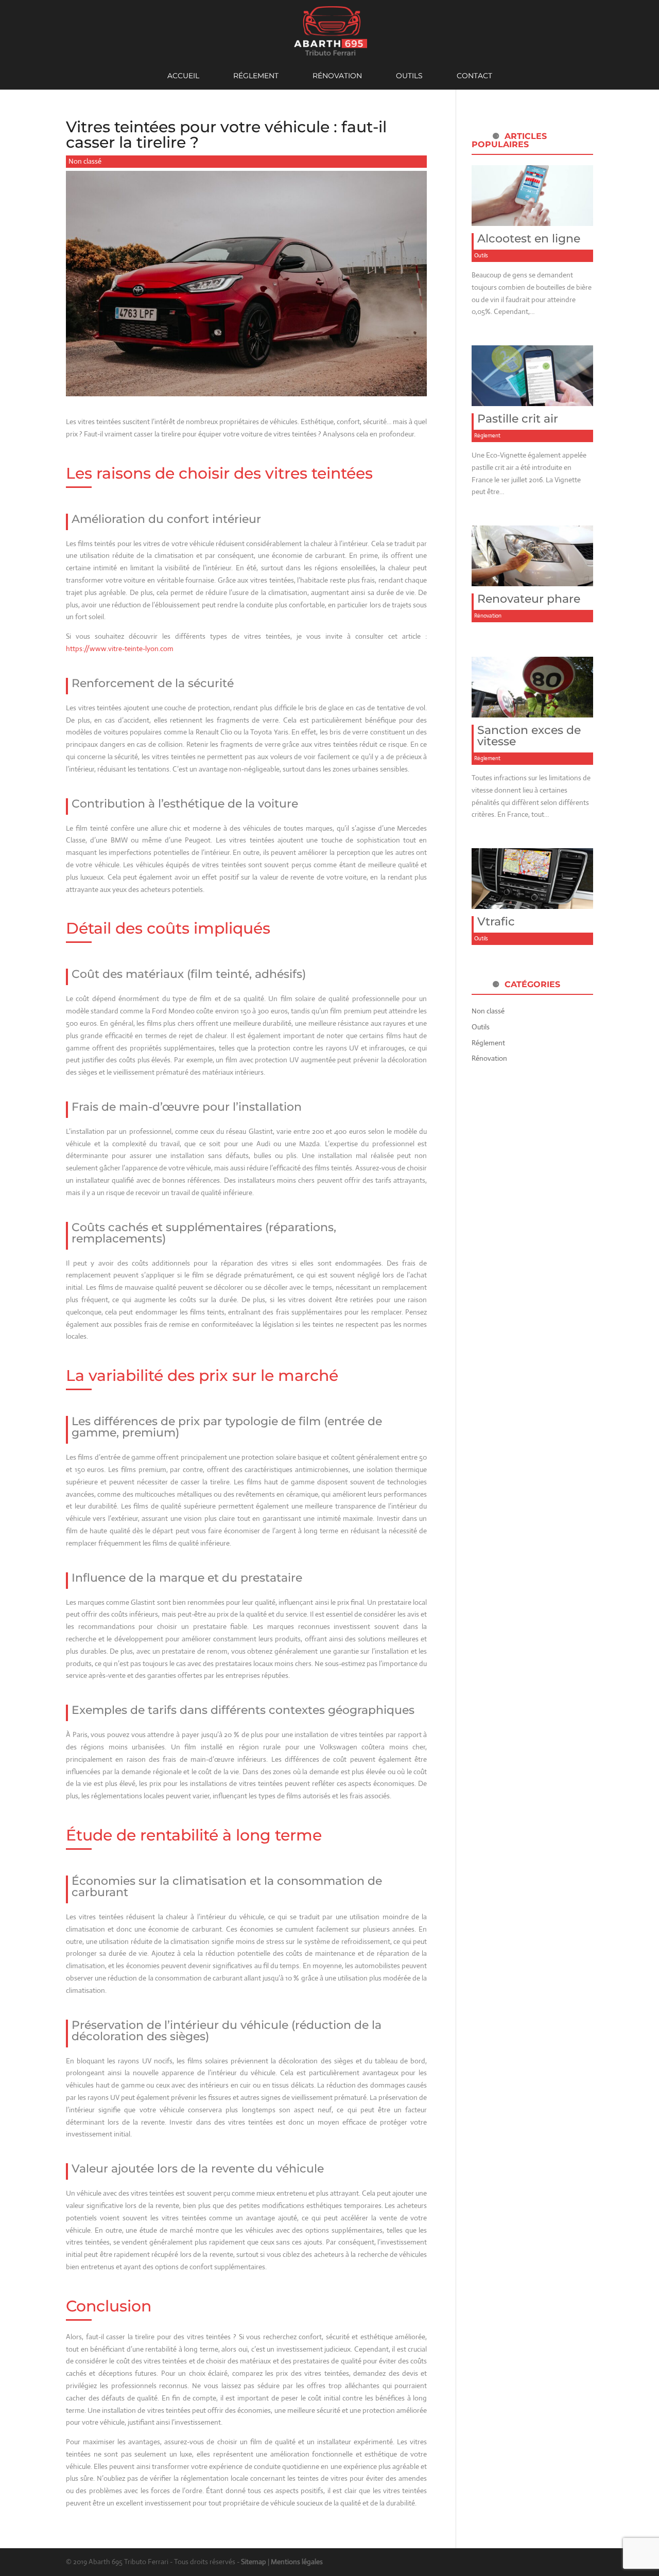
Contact (474, 76)
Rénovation (337, 76)
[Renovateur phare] (532, 580)
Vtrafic (496, 922)
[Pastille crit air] (532, 399)
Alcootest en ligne (529, 239)
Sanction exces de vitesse (529, 736)
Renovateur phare (529, 599)
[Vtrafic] (532, 903)
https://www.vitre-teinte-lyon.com (120, 649)
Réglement (256, 76)
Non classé (85, 161)
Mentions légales (297, 2562)
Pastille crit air (518, 419)
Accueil (183, 76)
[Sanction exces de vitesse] (532, 711)
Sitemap (254, 2562)
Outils (409, 76)
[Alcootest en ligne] (532, 219)
